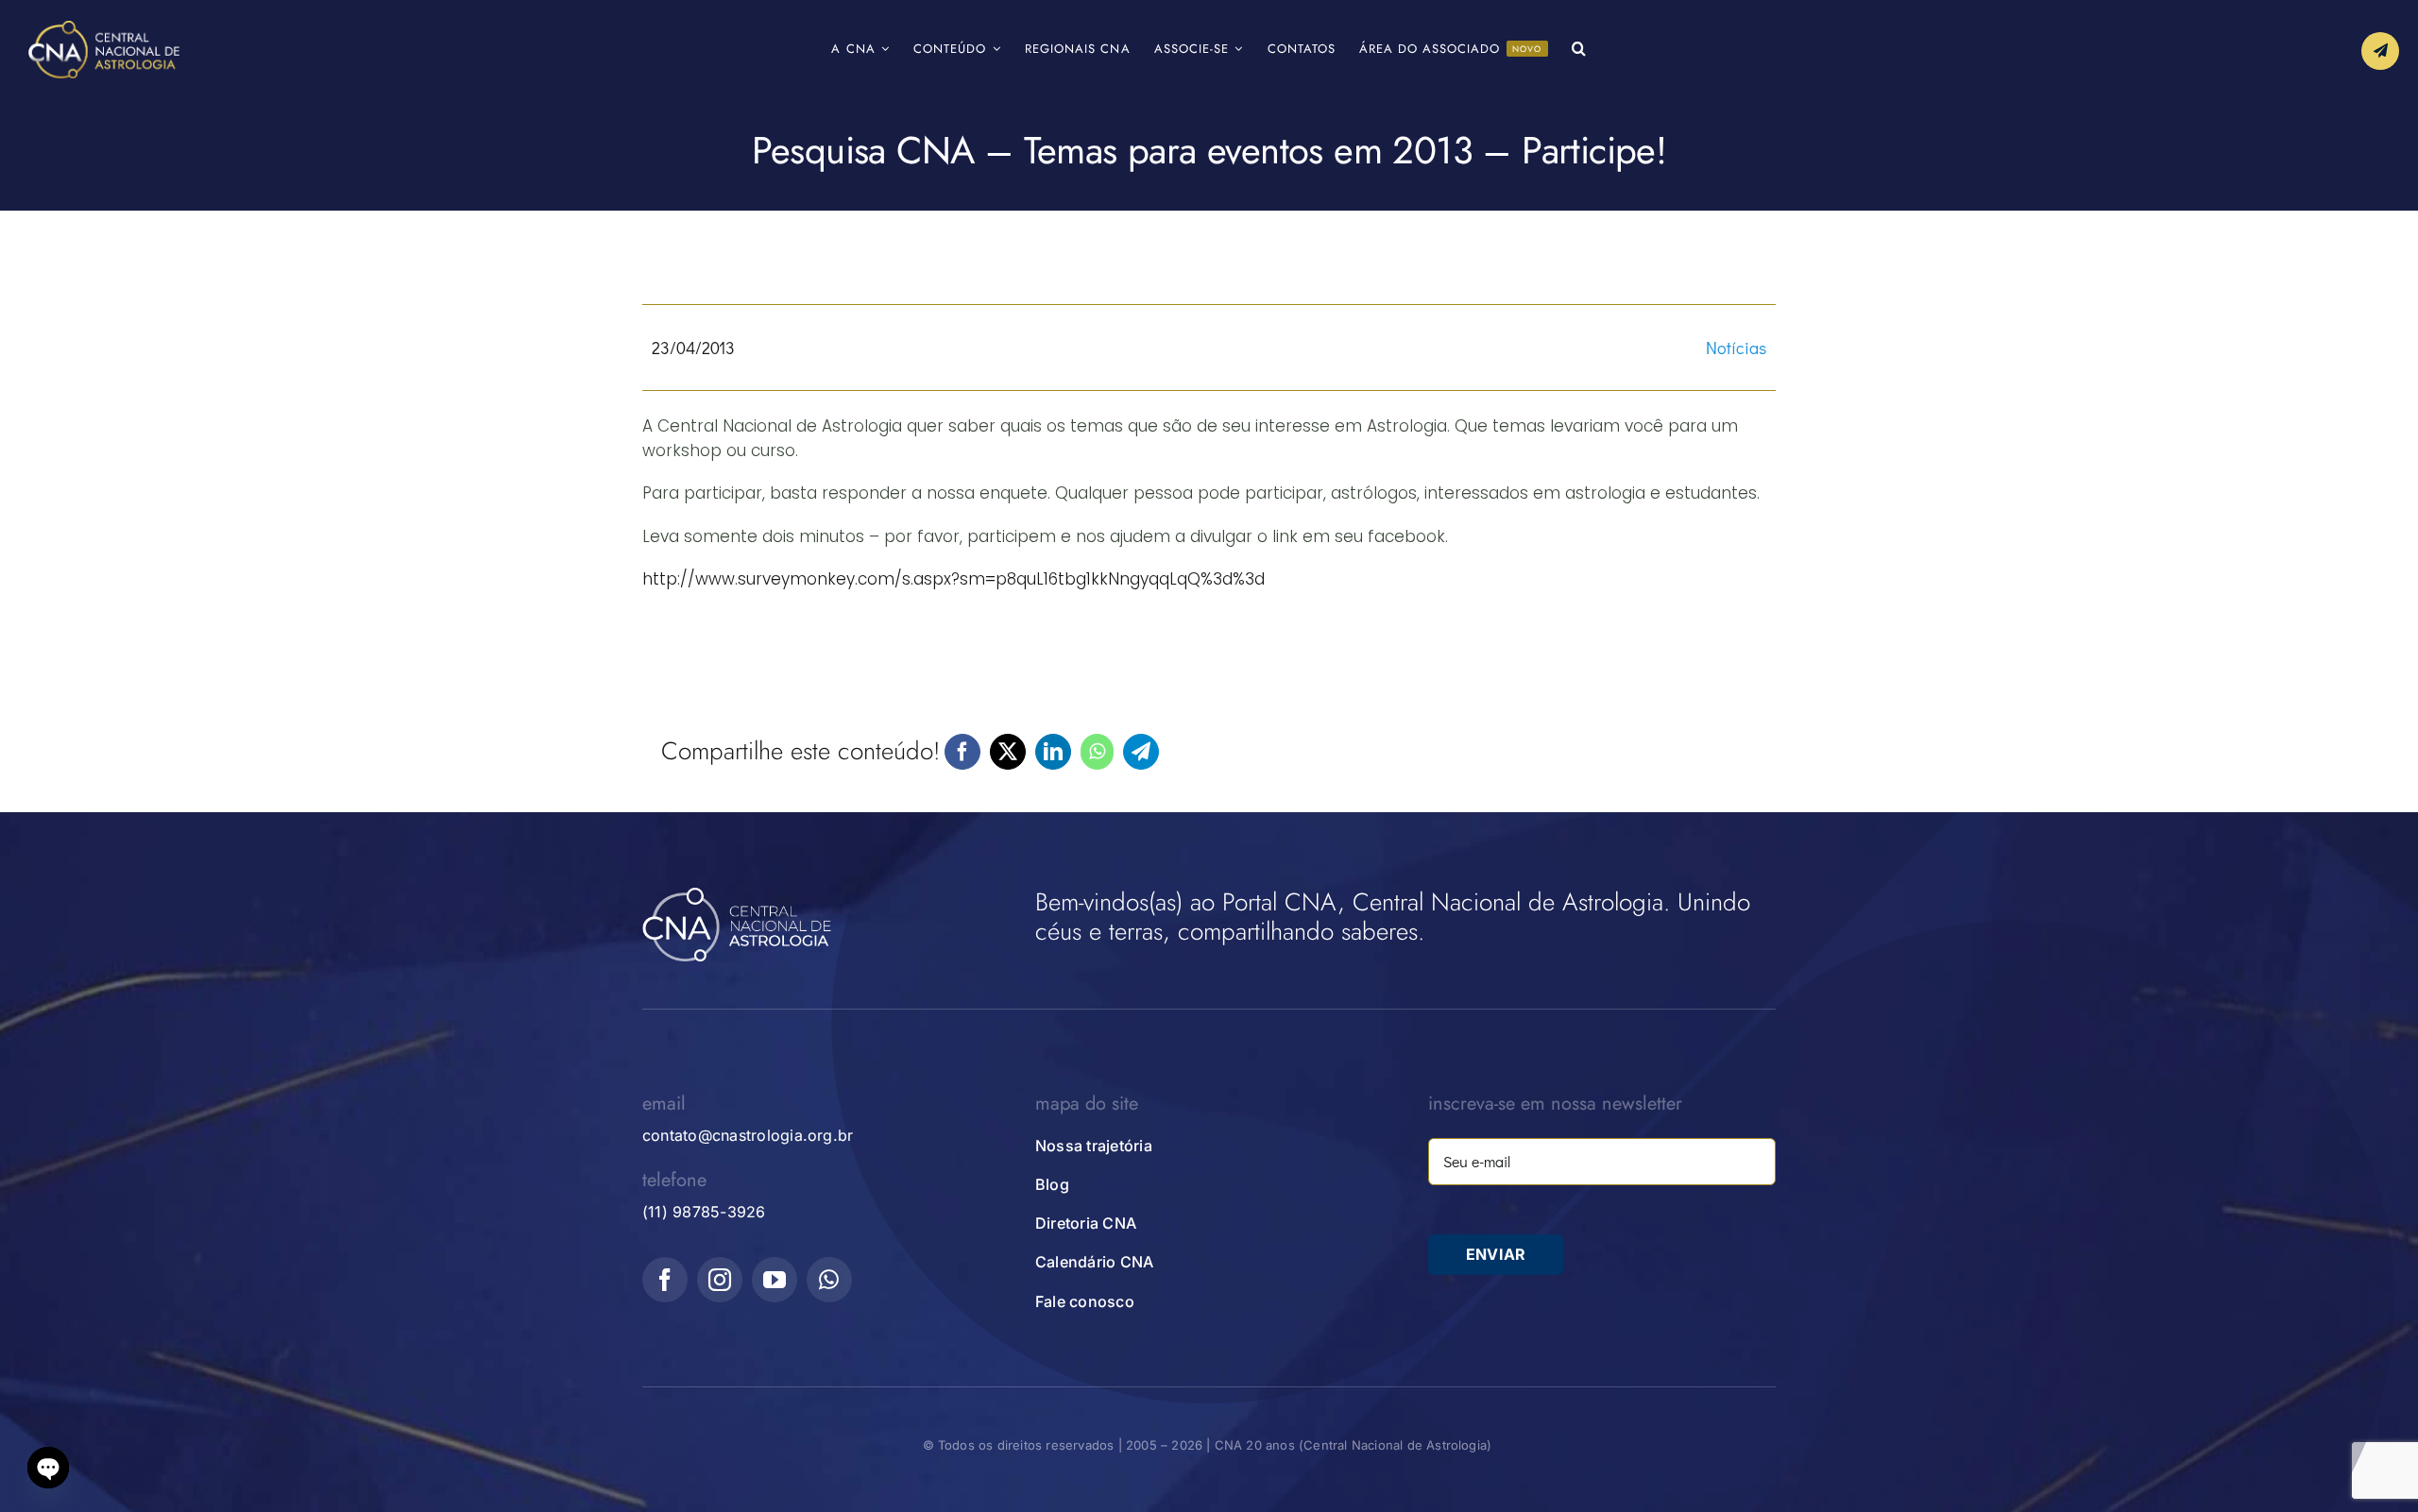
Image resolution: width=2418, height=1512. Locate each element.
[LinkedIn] (1053, 752)
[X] (1008, 752)
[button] (1579, 50)
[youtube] (775, 1280)
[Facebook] (962, 752)
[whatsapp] (829, 1280)
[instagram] (720, 1280)
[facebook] (665, 1280)
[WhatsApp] (1097, 752)
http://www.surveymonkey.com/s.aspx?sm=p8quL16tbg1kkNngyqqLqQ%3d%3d (954, 579)
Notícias (1736, 348)
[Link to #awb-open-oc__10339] (2380, 51)
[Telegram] (1141, 752)
